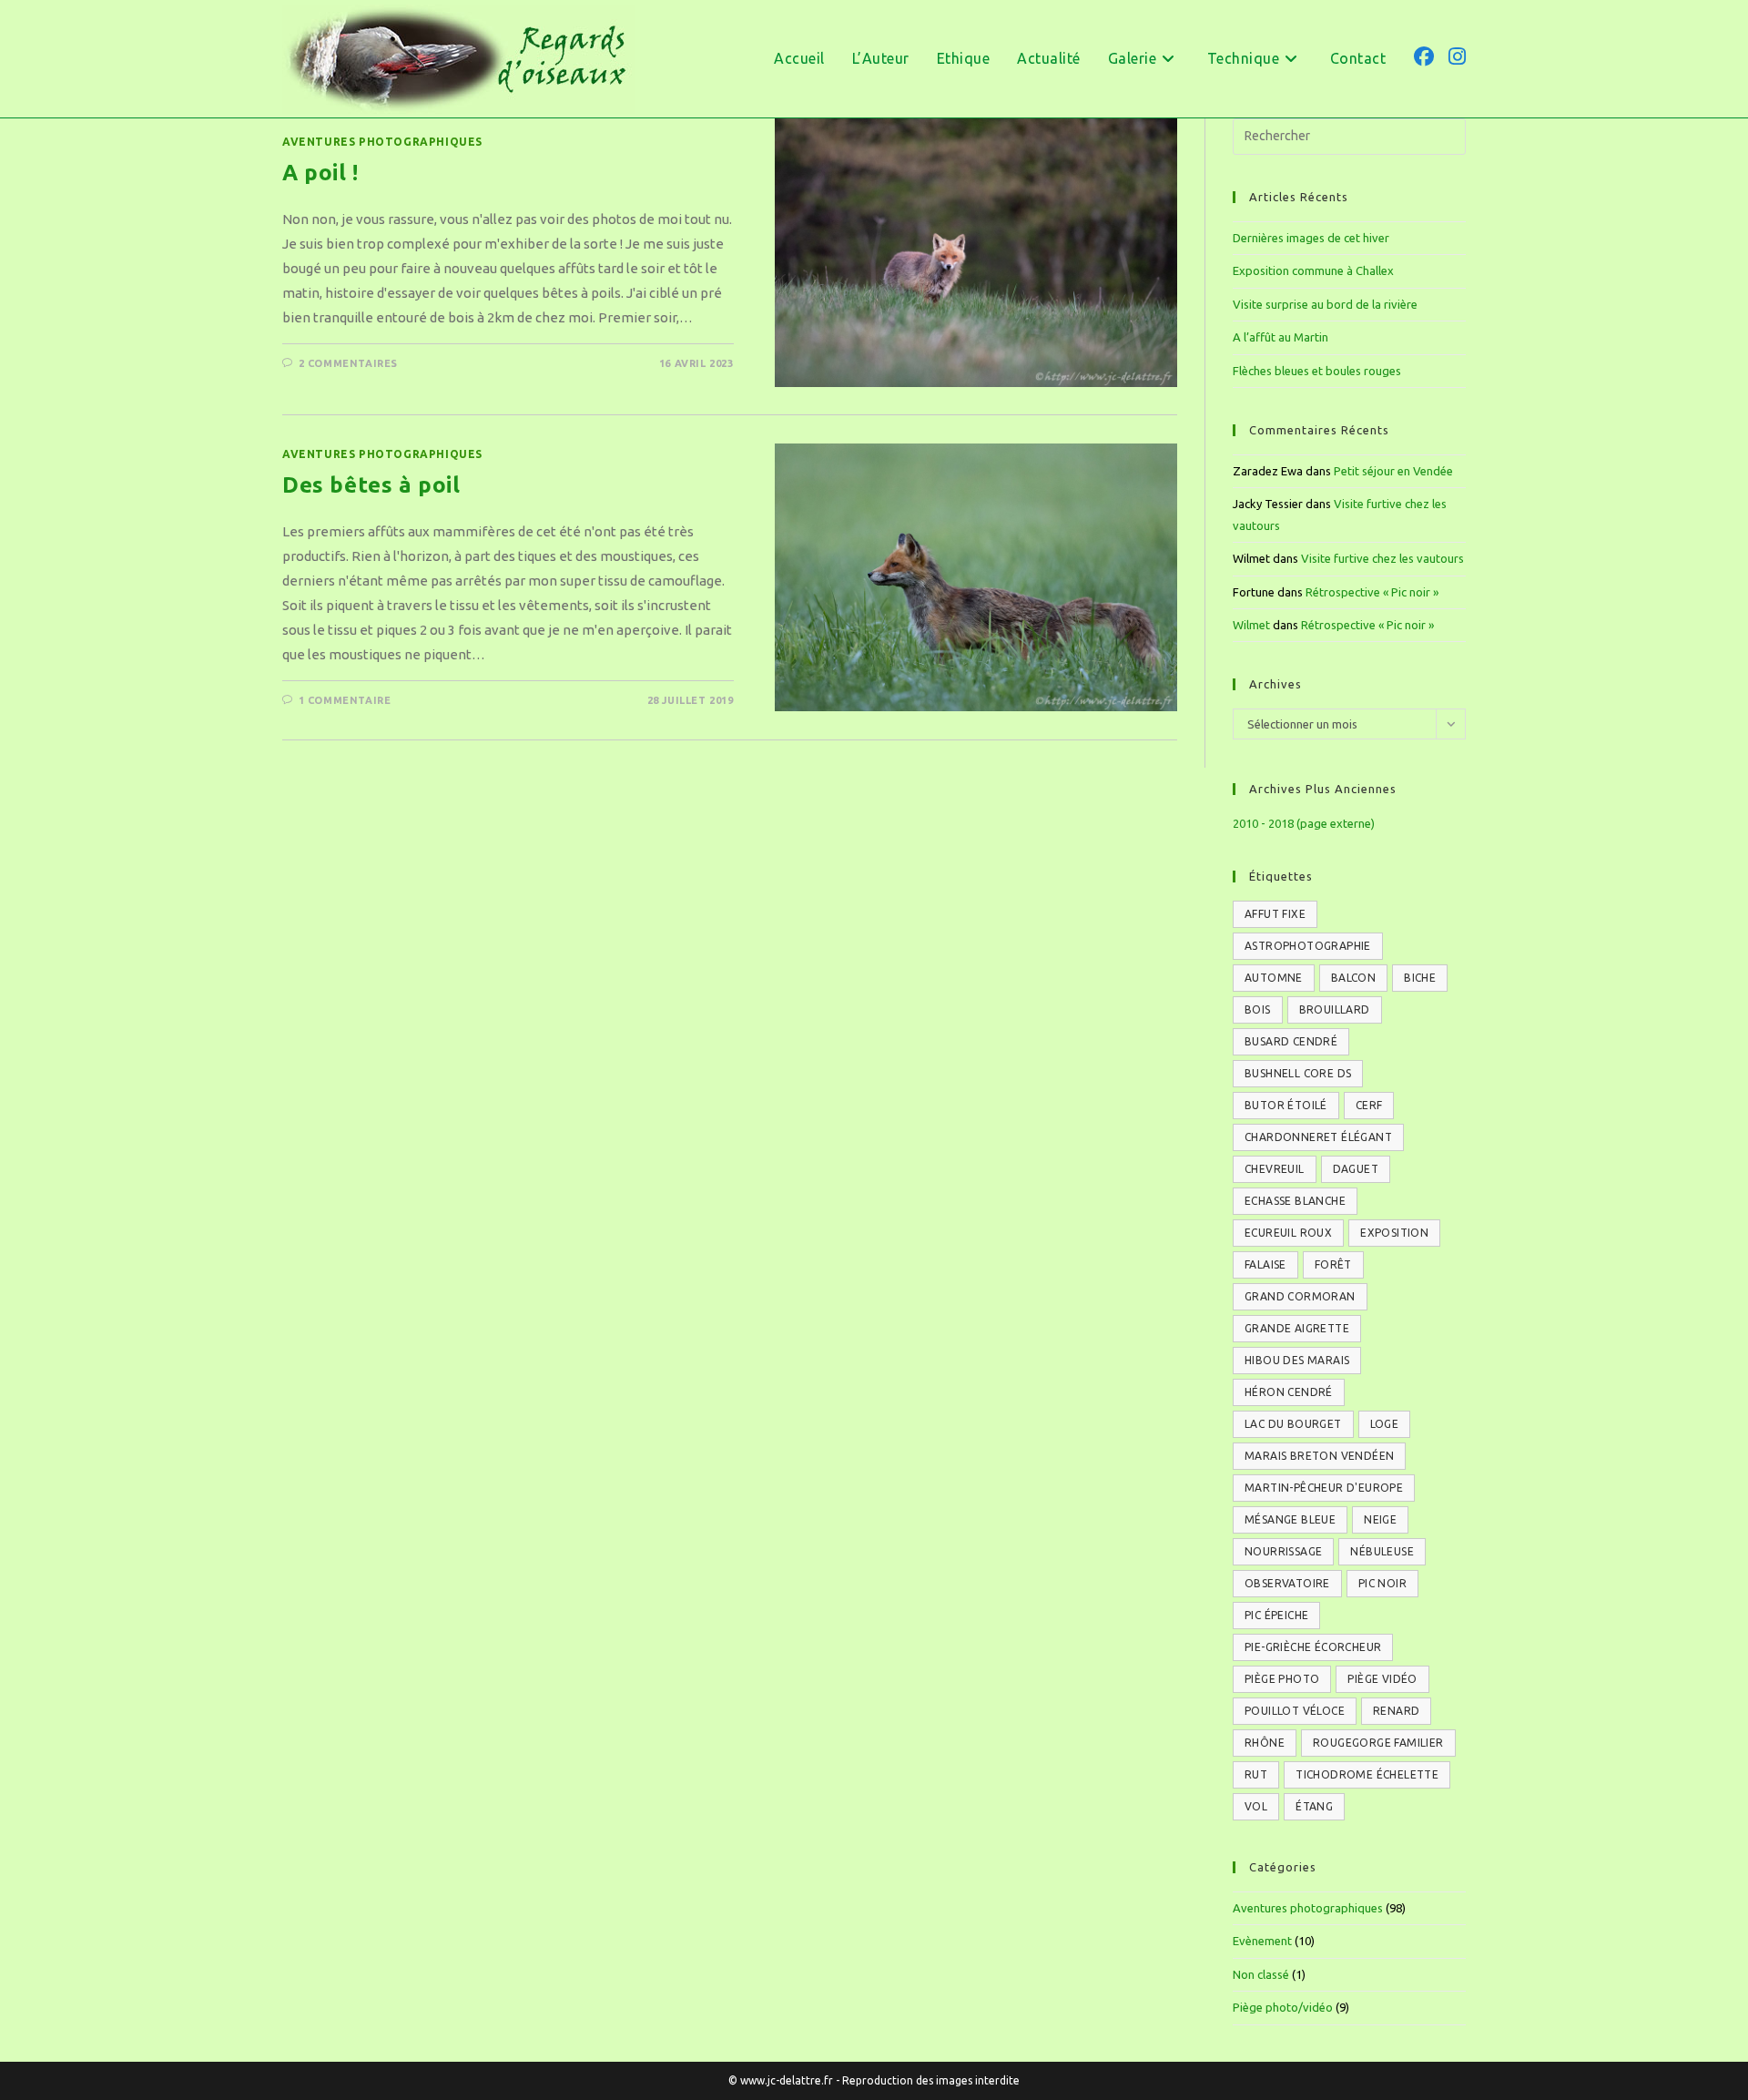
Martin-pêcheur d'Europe (1324, 1488)
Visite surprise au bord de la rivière (1325, 304)
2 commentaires (348, 363)
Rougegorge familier (1378, 1743)
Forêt (1333, 1264)
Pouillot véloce (1295, 1711)
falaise (1265, 1264)
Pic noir (1382, 1583)
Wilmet (1251, 625)
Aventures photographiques (382, 142)
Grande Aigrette (1297, 1328)
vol (1256, 1806)
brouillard (1335, 1009)
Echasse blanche (1295, 1201)
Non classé (1261, 1974)
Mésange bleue (1290, 1519)
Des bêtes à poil (371, 485)
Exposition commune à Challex (1313, 270)
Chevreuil (1275, 1169)
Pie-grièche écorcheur (1313, 1647)
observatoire (1287, 1583)
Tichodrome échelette (1367, 1774)
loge (1385, 1424)
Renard (1396, 1711)
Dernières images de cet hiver (1311, 238)
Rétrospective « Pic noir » (1372, 592)
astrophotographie (1308, 946)
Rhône (1265, 1743)
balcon (1353, 978)
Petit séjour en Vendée (1393, 471)
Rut (1256, 1774)
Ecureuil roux (1288, 1233)
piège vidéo (1382, 1679)
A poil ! (320, 173)
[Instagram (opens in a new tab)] (1457, 56)
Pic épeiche (1276, 1615)
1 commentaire (345, 700)
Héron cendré (1289, 1392)
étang (1314, 1806)
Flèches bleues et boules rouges (1317, 371)
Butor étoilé (1286, 1105)
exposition (1394, 1233)
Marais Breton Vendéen (1319, 1456)
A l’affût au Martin (1281, 337)
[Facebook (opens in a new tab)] (1424, 56)
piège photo (1282, 1679)
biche (1420, 978)
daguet (1356, 1169)
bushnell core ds (1298, 1073)
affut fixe (1275, 914)
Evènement (1262, 1941)
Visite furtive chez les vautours (1382, 558)
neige (1380, 1519)
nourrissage (1283, 1551)
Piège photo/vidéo (1283, 2007)
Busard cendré (1291, 1041)
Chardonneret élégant (1318, 1137)
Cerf (1369, 1105)
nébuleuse (1382, 1551)
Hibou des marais (1297, 1360)
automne (1274, 978)
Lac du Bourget (1293, 1424)
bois (1258, 1009)
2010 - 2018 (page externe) (1304, 823)
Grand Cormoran (1300, 1296)
